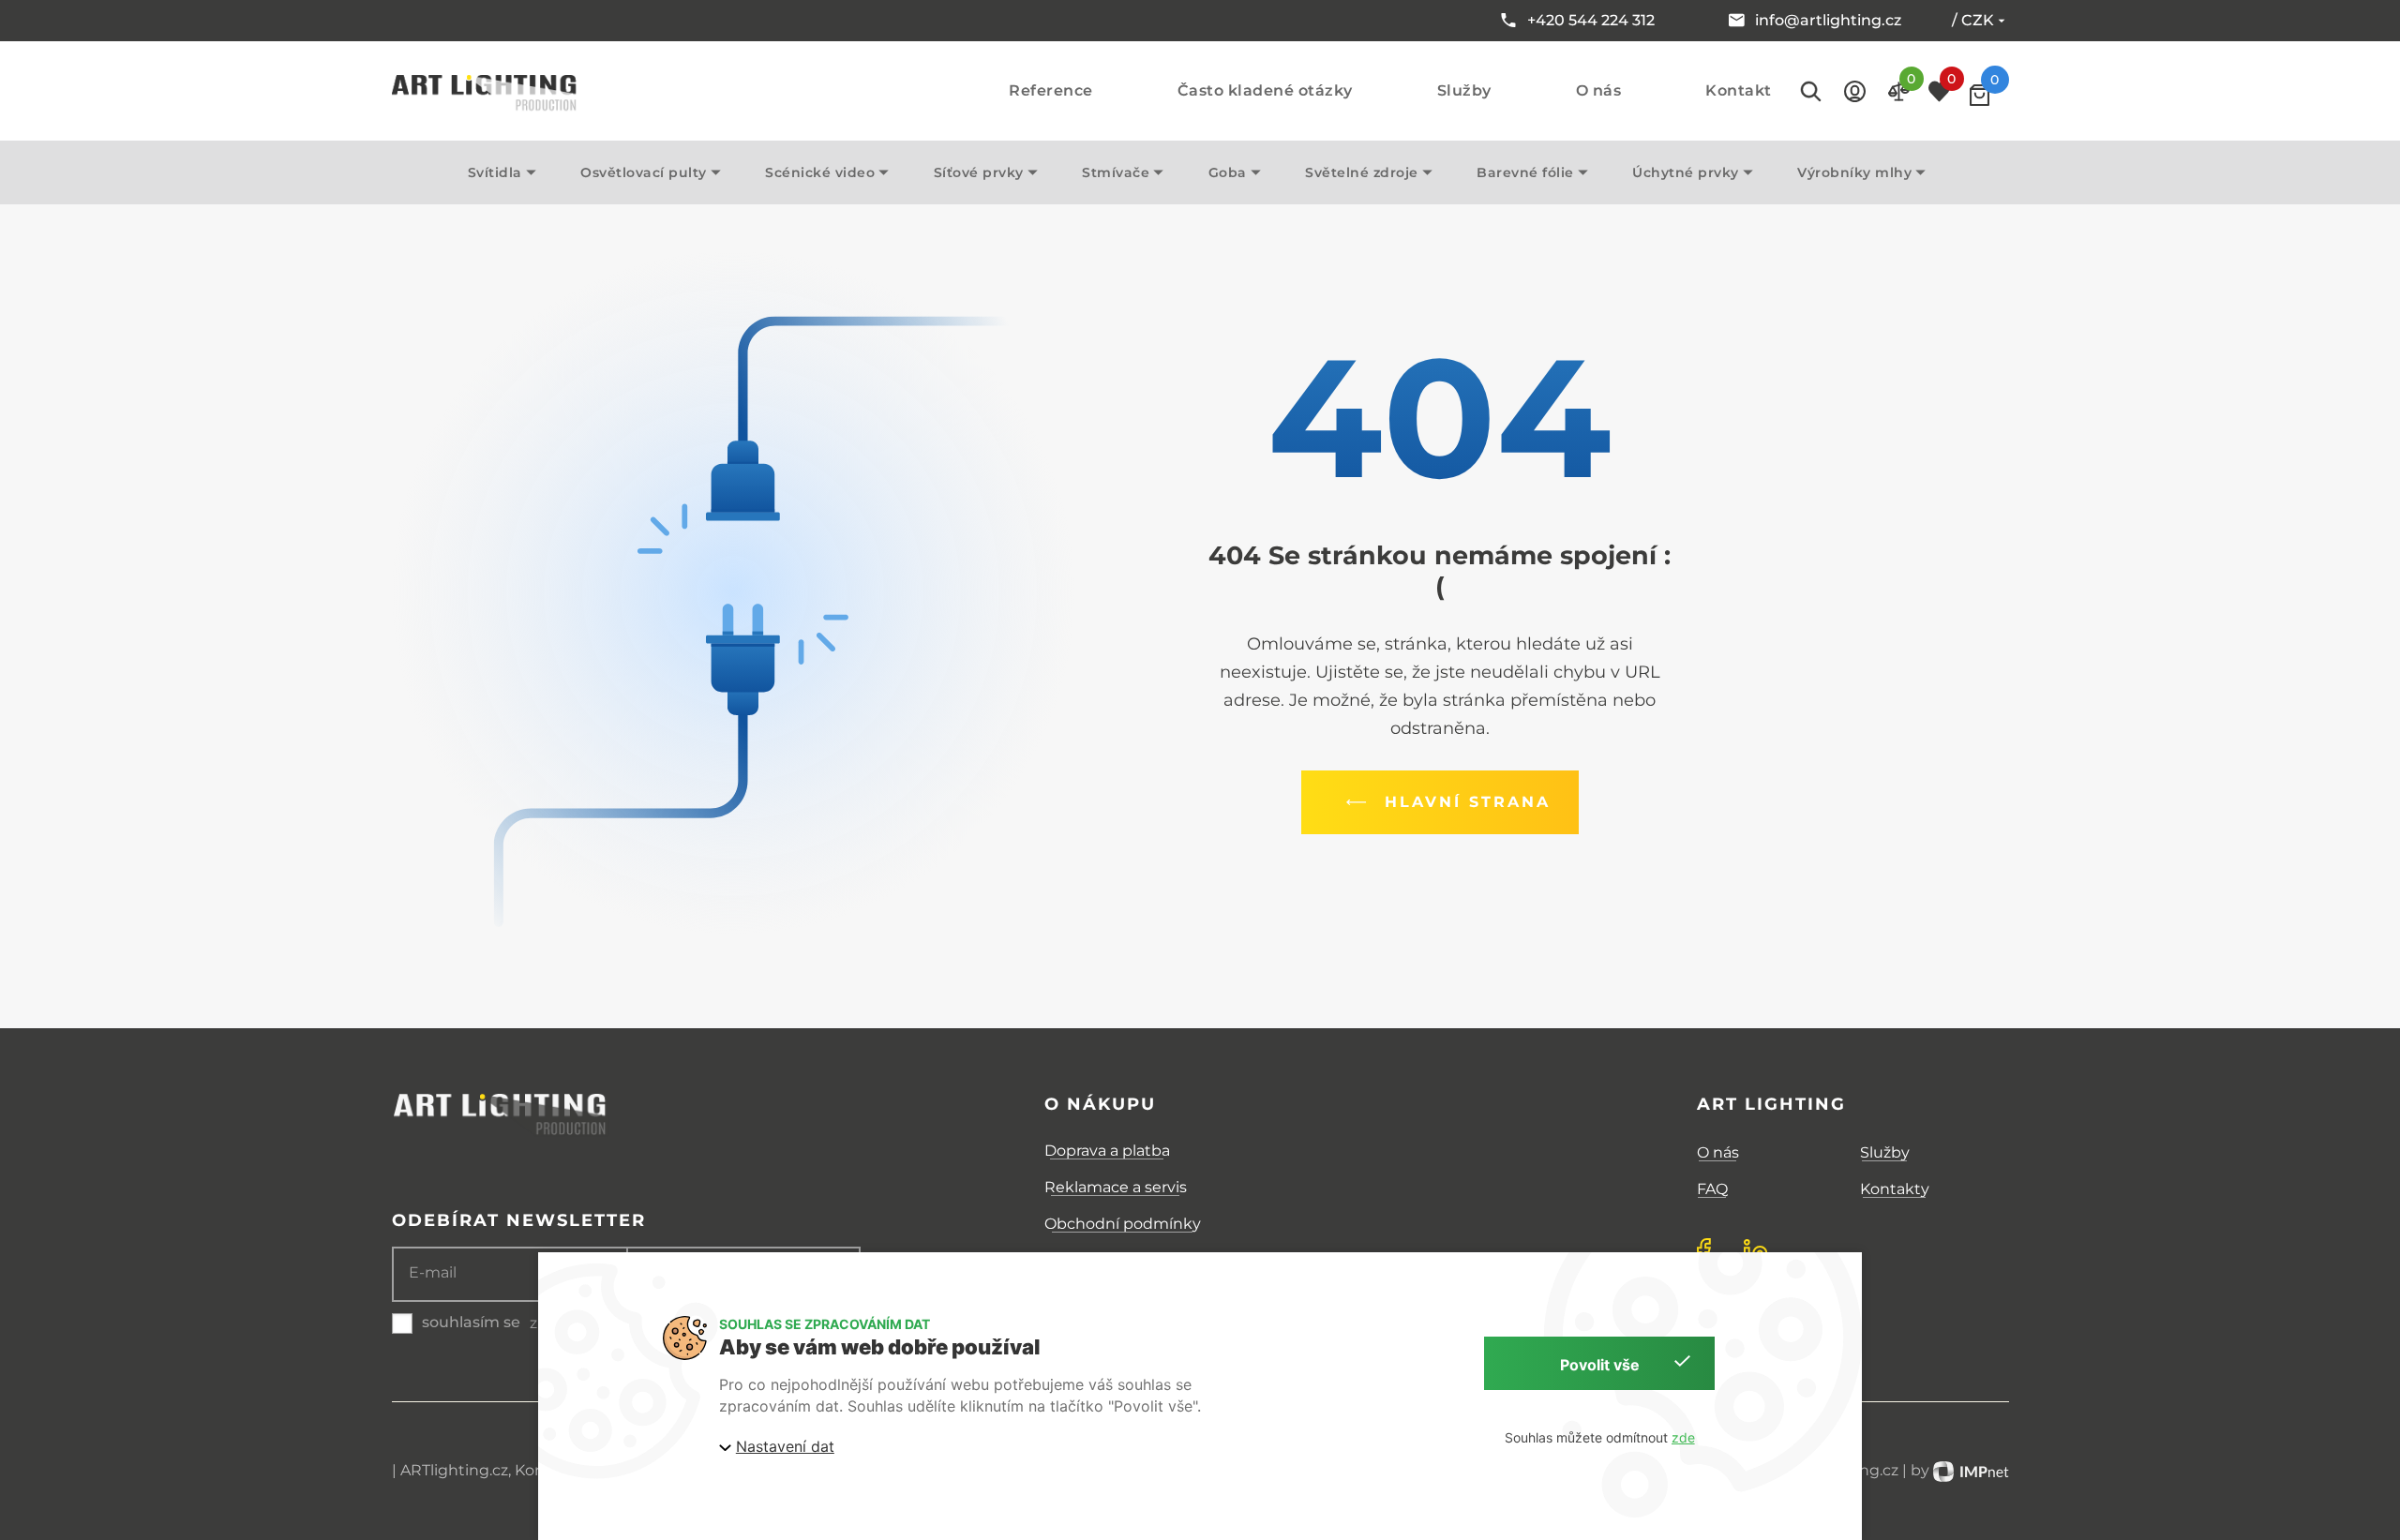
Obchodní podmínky (1123, 1224)
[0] (1980, 95)
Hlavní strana (1468, 802)
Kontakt (1739, 91)
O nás (1599, 91)
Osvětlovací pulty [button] (644, 172)
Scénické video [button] (820, 172)
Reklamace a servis (1116, 1187)
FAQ (1712, 1189)
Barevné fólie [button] (1525, 172)
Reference (1051, 91)
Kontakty (1895, 1189)
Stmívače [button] (1116, 172)
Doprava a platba (1107, 1151)
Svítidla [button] (495, 172)
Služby (1464, 91)
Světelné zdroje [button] (1362, 172)
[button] (1855, 91)
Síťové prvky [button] (979, 172)
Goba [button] (1228, 172)
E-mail (433, 1273)
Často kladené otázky (1265, 91)
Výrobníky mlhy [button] (1854, 172)
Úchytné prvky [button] (1686, 172)
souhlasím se (471, 1322)
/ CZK (1973, 20)
